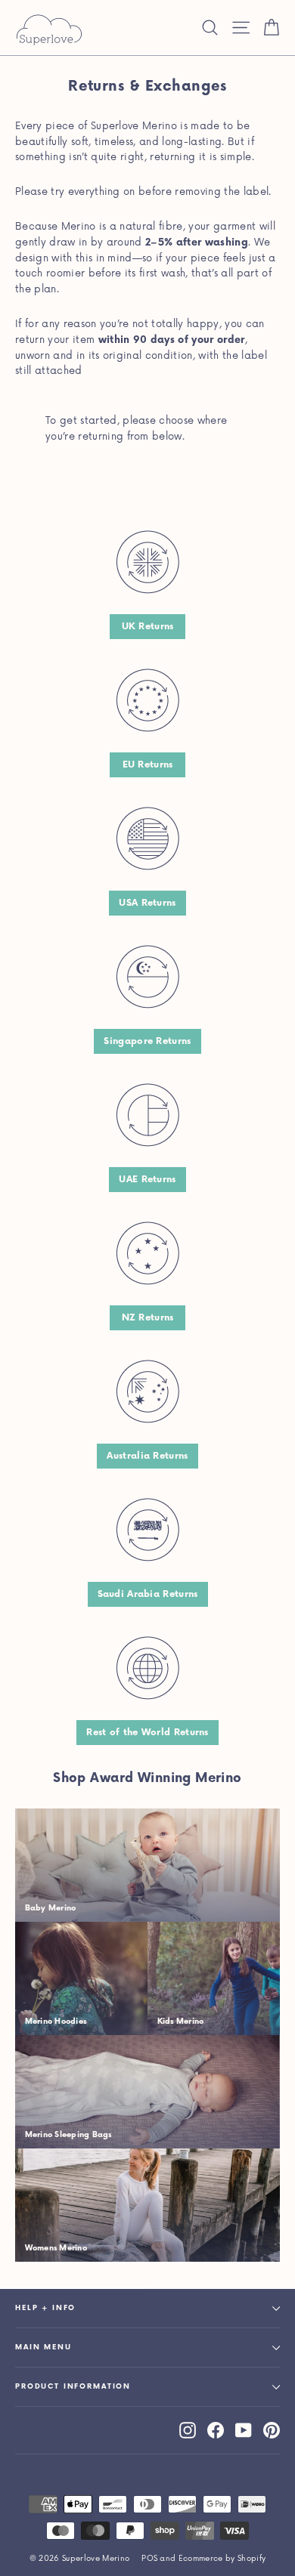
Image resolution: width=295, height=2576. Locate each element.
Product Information (73, 2387)
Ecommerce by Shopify (222, 2559)
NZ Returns (148, 1318)
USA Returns (147, 903)
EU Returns (148, 765)
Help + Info (45, 2308)
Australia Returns (147, 1456)
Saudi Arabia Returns (148, 1594)
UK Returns (148, 627)
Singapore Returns (147, 1041)
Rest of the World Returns (147, 1733)
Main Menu (43, 2347)
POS (149, 2559)
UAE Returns (147, 1180)
